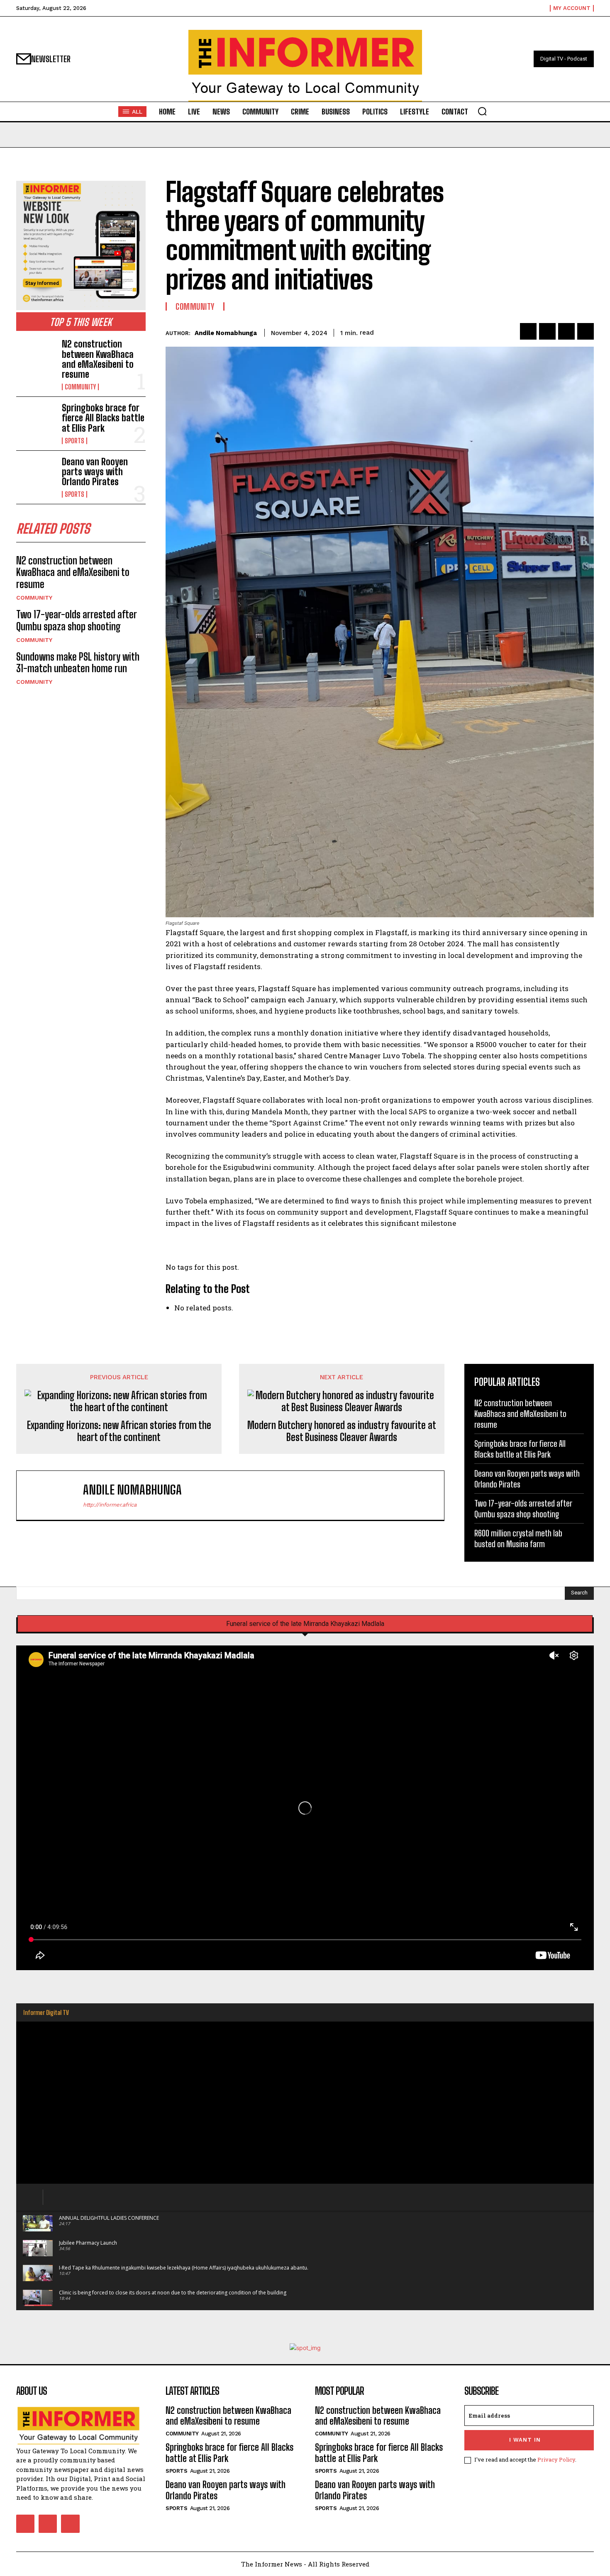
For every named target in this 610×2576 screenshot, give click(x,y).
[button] (482, 111)
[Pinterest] (566, 331)
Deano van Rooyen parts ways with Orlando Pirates (95, 472)
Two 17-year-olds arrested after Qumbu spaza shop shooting (77, 620)
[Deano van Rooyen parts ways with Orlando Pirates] (36, 474)
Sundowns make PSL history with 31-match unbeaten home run (78, 663)
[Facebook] (528, 331)
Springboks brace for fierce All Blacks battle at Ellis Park (103, 418)
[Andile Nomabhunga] (54, 1495)
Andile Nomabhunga (226, 333)
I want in (525, 2440)
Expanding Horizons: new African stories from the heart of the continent (119, 1431)
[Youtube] (70, 2524)
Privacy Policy (556, 2459)
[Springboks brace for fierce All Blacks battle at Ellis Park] (36, 420)
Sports (74, 441)
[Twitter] (547, 331)
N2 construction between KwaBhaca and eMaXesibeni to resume (98, 359)
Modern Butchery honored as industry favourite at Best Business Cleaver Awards (342, 1431)
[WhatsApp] (586, 331)
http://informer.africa (110, 1505)
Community (80, 387)
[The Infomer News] (305, 66)
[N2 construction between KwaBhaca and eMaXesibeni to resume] (36, 357)
